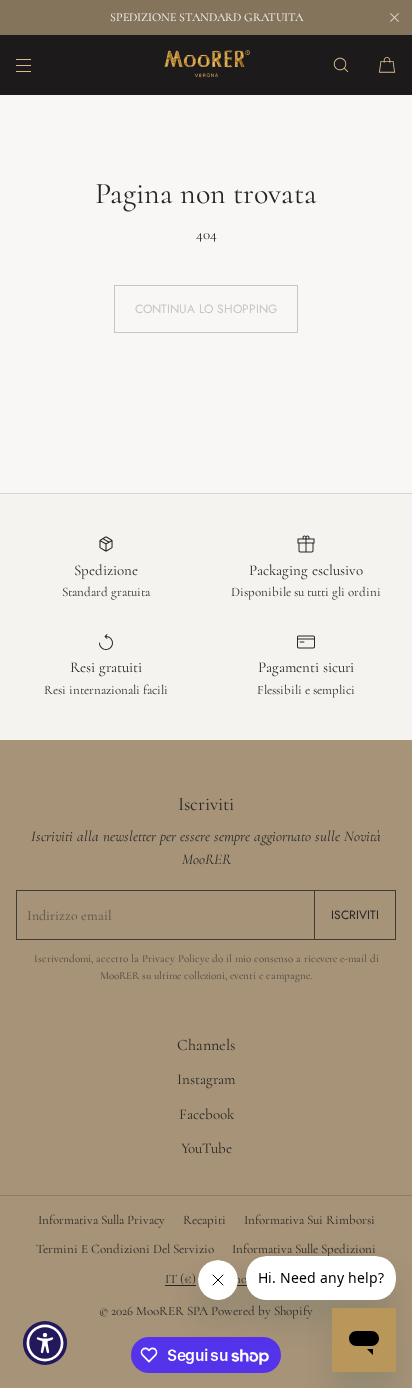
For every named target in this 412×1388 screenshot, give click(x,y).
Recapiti (204, 1220)
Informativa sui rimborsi (309, 1220)
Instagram (206, 1079)
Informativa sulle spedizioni (304, 1249)
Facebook (206, 1114)
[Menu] (40, 64)
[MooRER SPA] (206, 65)
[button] (341, 64)
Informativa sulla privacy (101, 1220)
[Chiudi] (394, 17)
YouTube (206, 1148)
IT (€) (180, 1279)
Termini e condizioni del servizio (125, 1249)
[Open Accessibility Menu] (45, 1343)
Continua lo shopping (206, 309)
